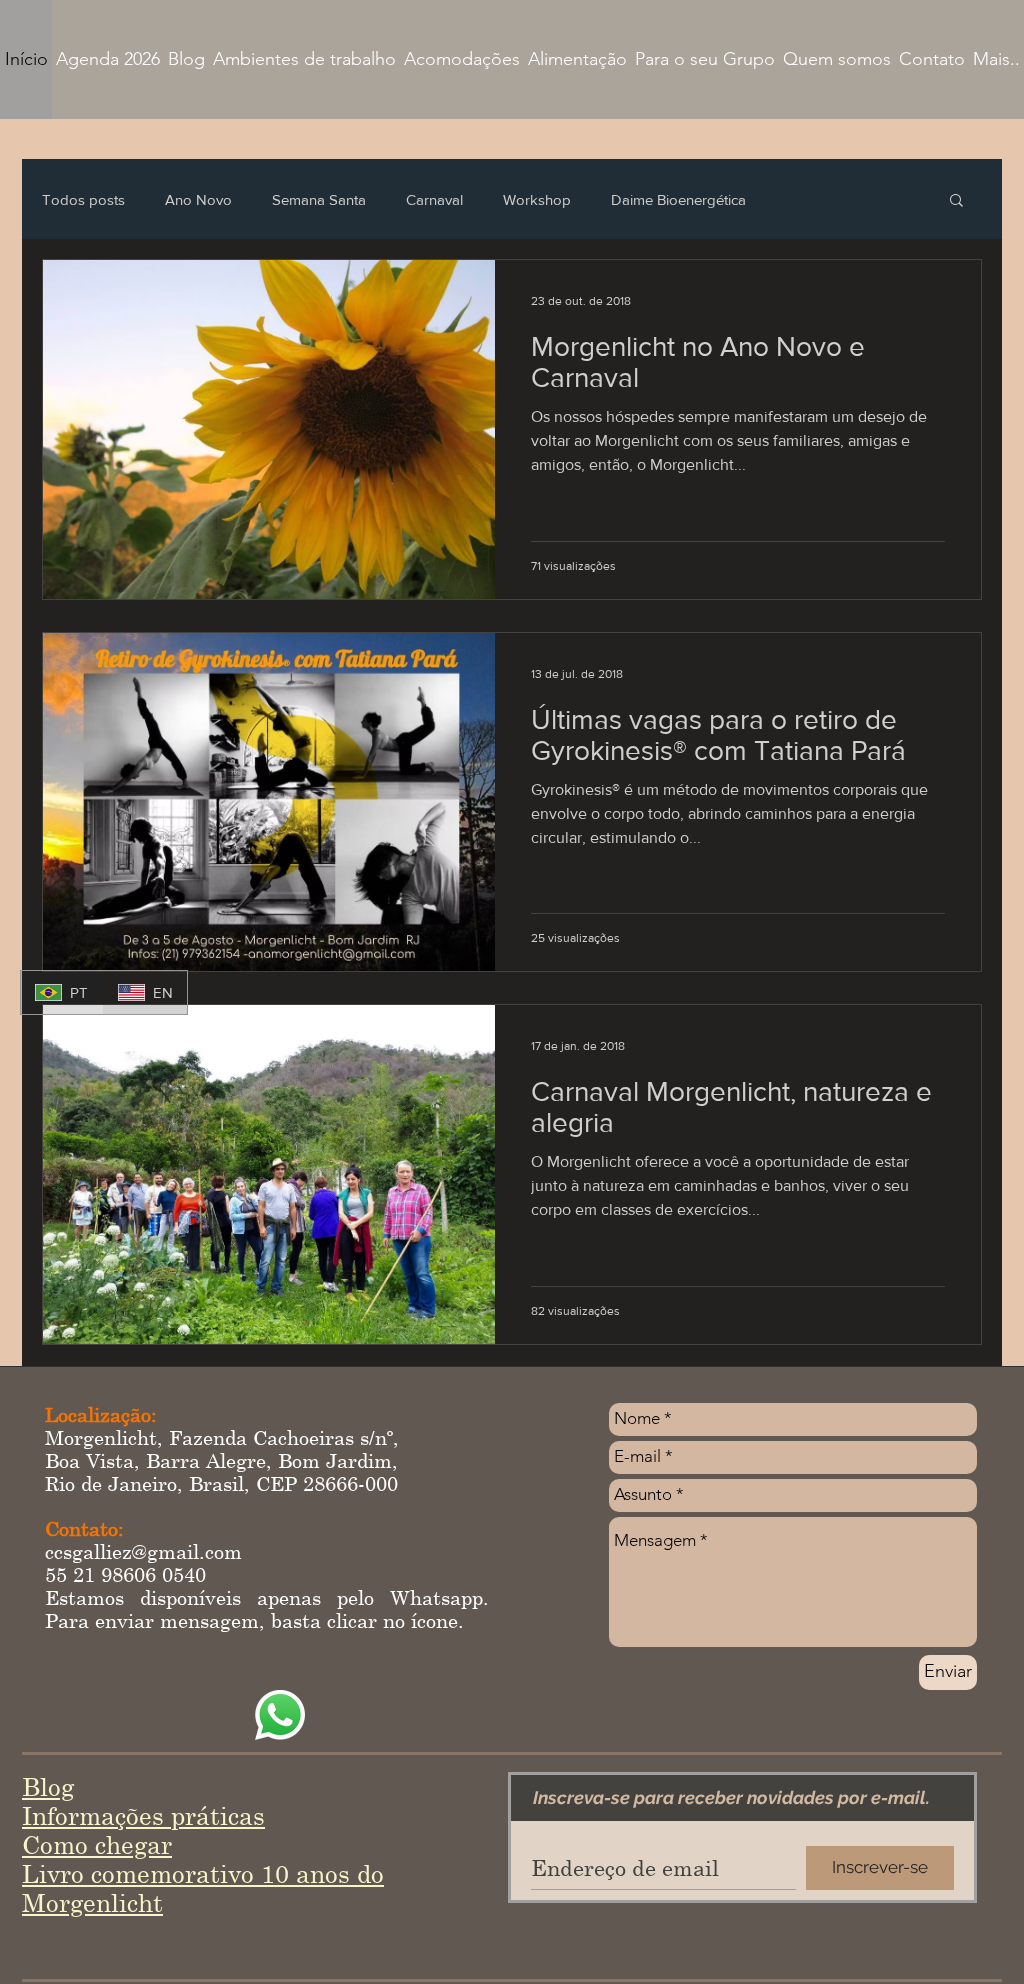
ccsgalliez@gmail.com (143, 1551)
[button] (956, 201)
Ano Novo (198, 199)
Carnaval (434, 199)
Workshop (537, 199)
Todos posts (83, 199)
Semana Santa (319, 199)
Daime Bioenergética (678, 199)
